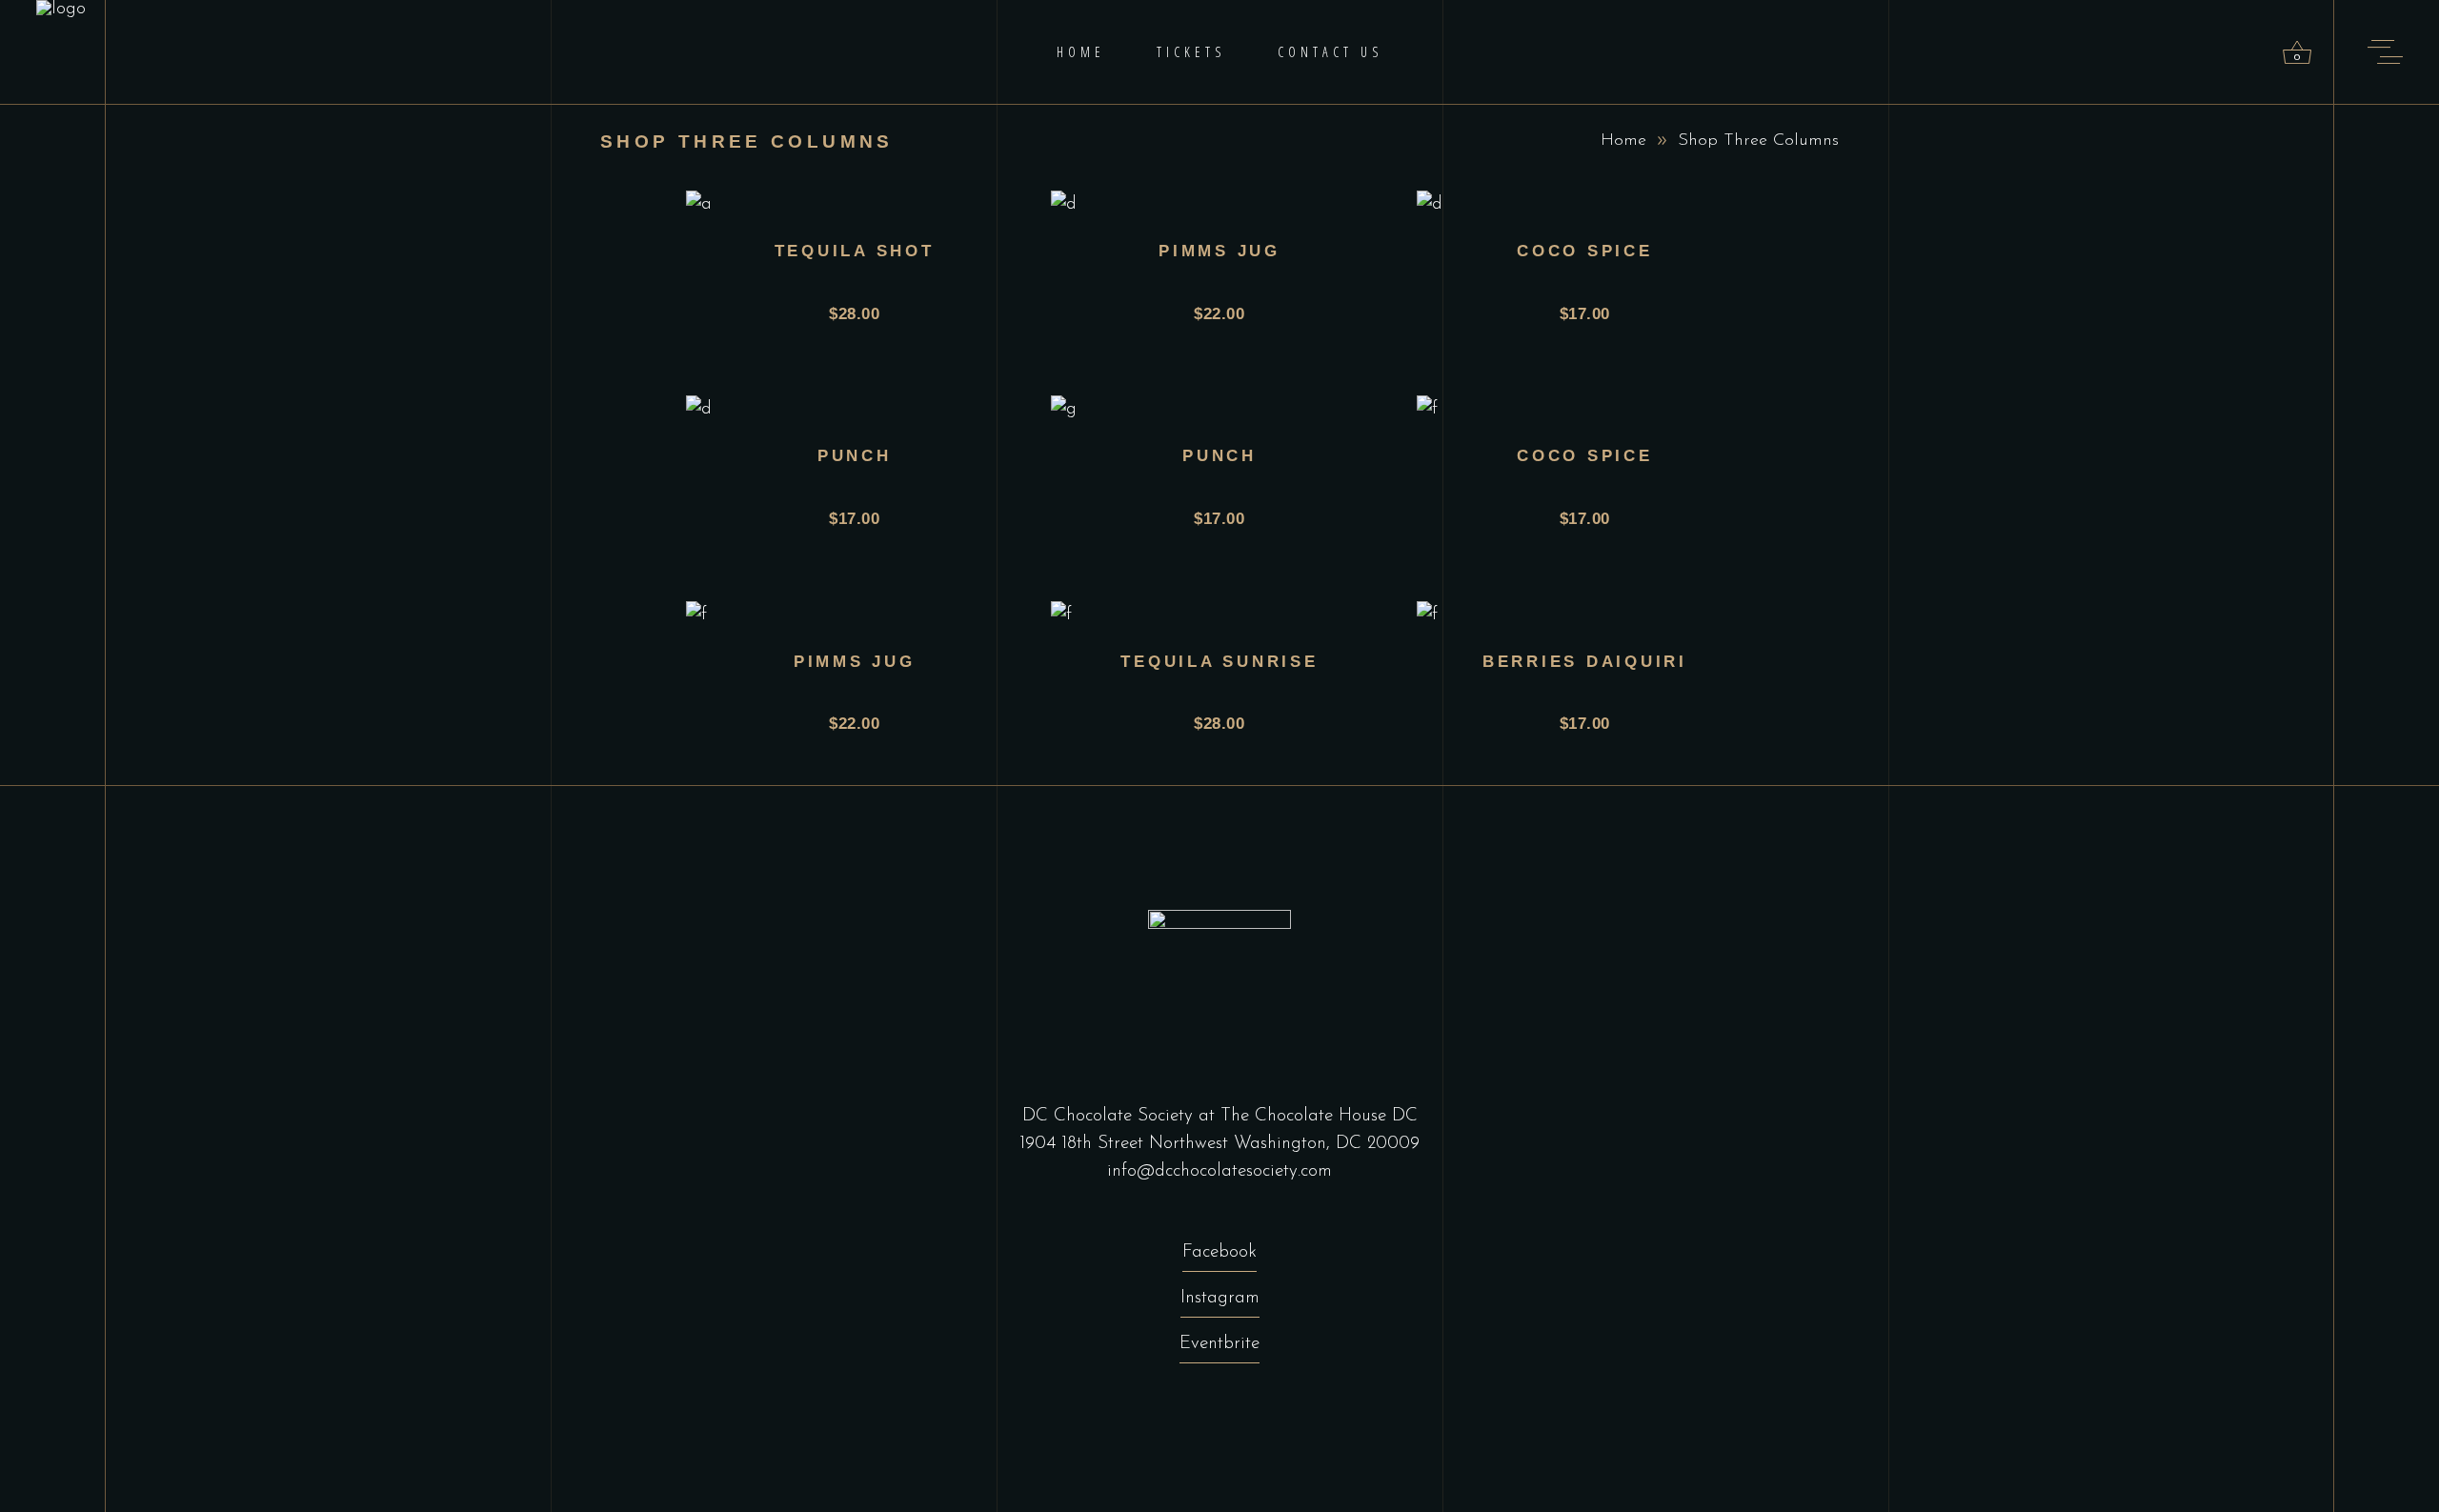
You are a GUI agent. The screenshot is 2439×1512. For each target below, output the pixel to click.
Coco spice (1584, 251)
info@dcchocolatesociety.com (1219, 1171)
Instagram (1220, 1298)
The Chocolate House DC (1319, 1116)
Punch (855, 456)
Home (1623, 141)
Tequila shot (855, 251)
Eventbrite (1219, 1344)
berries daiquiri (1585, 662)
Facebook (1219, 1252)
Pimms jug (1219, 251)
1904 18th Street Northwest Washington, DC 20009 (1219, 1144)
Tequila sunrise (1219, 662)
